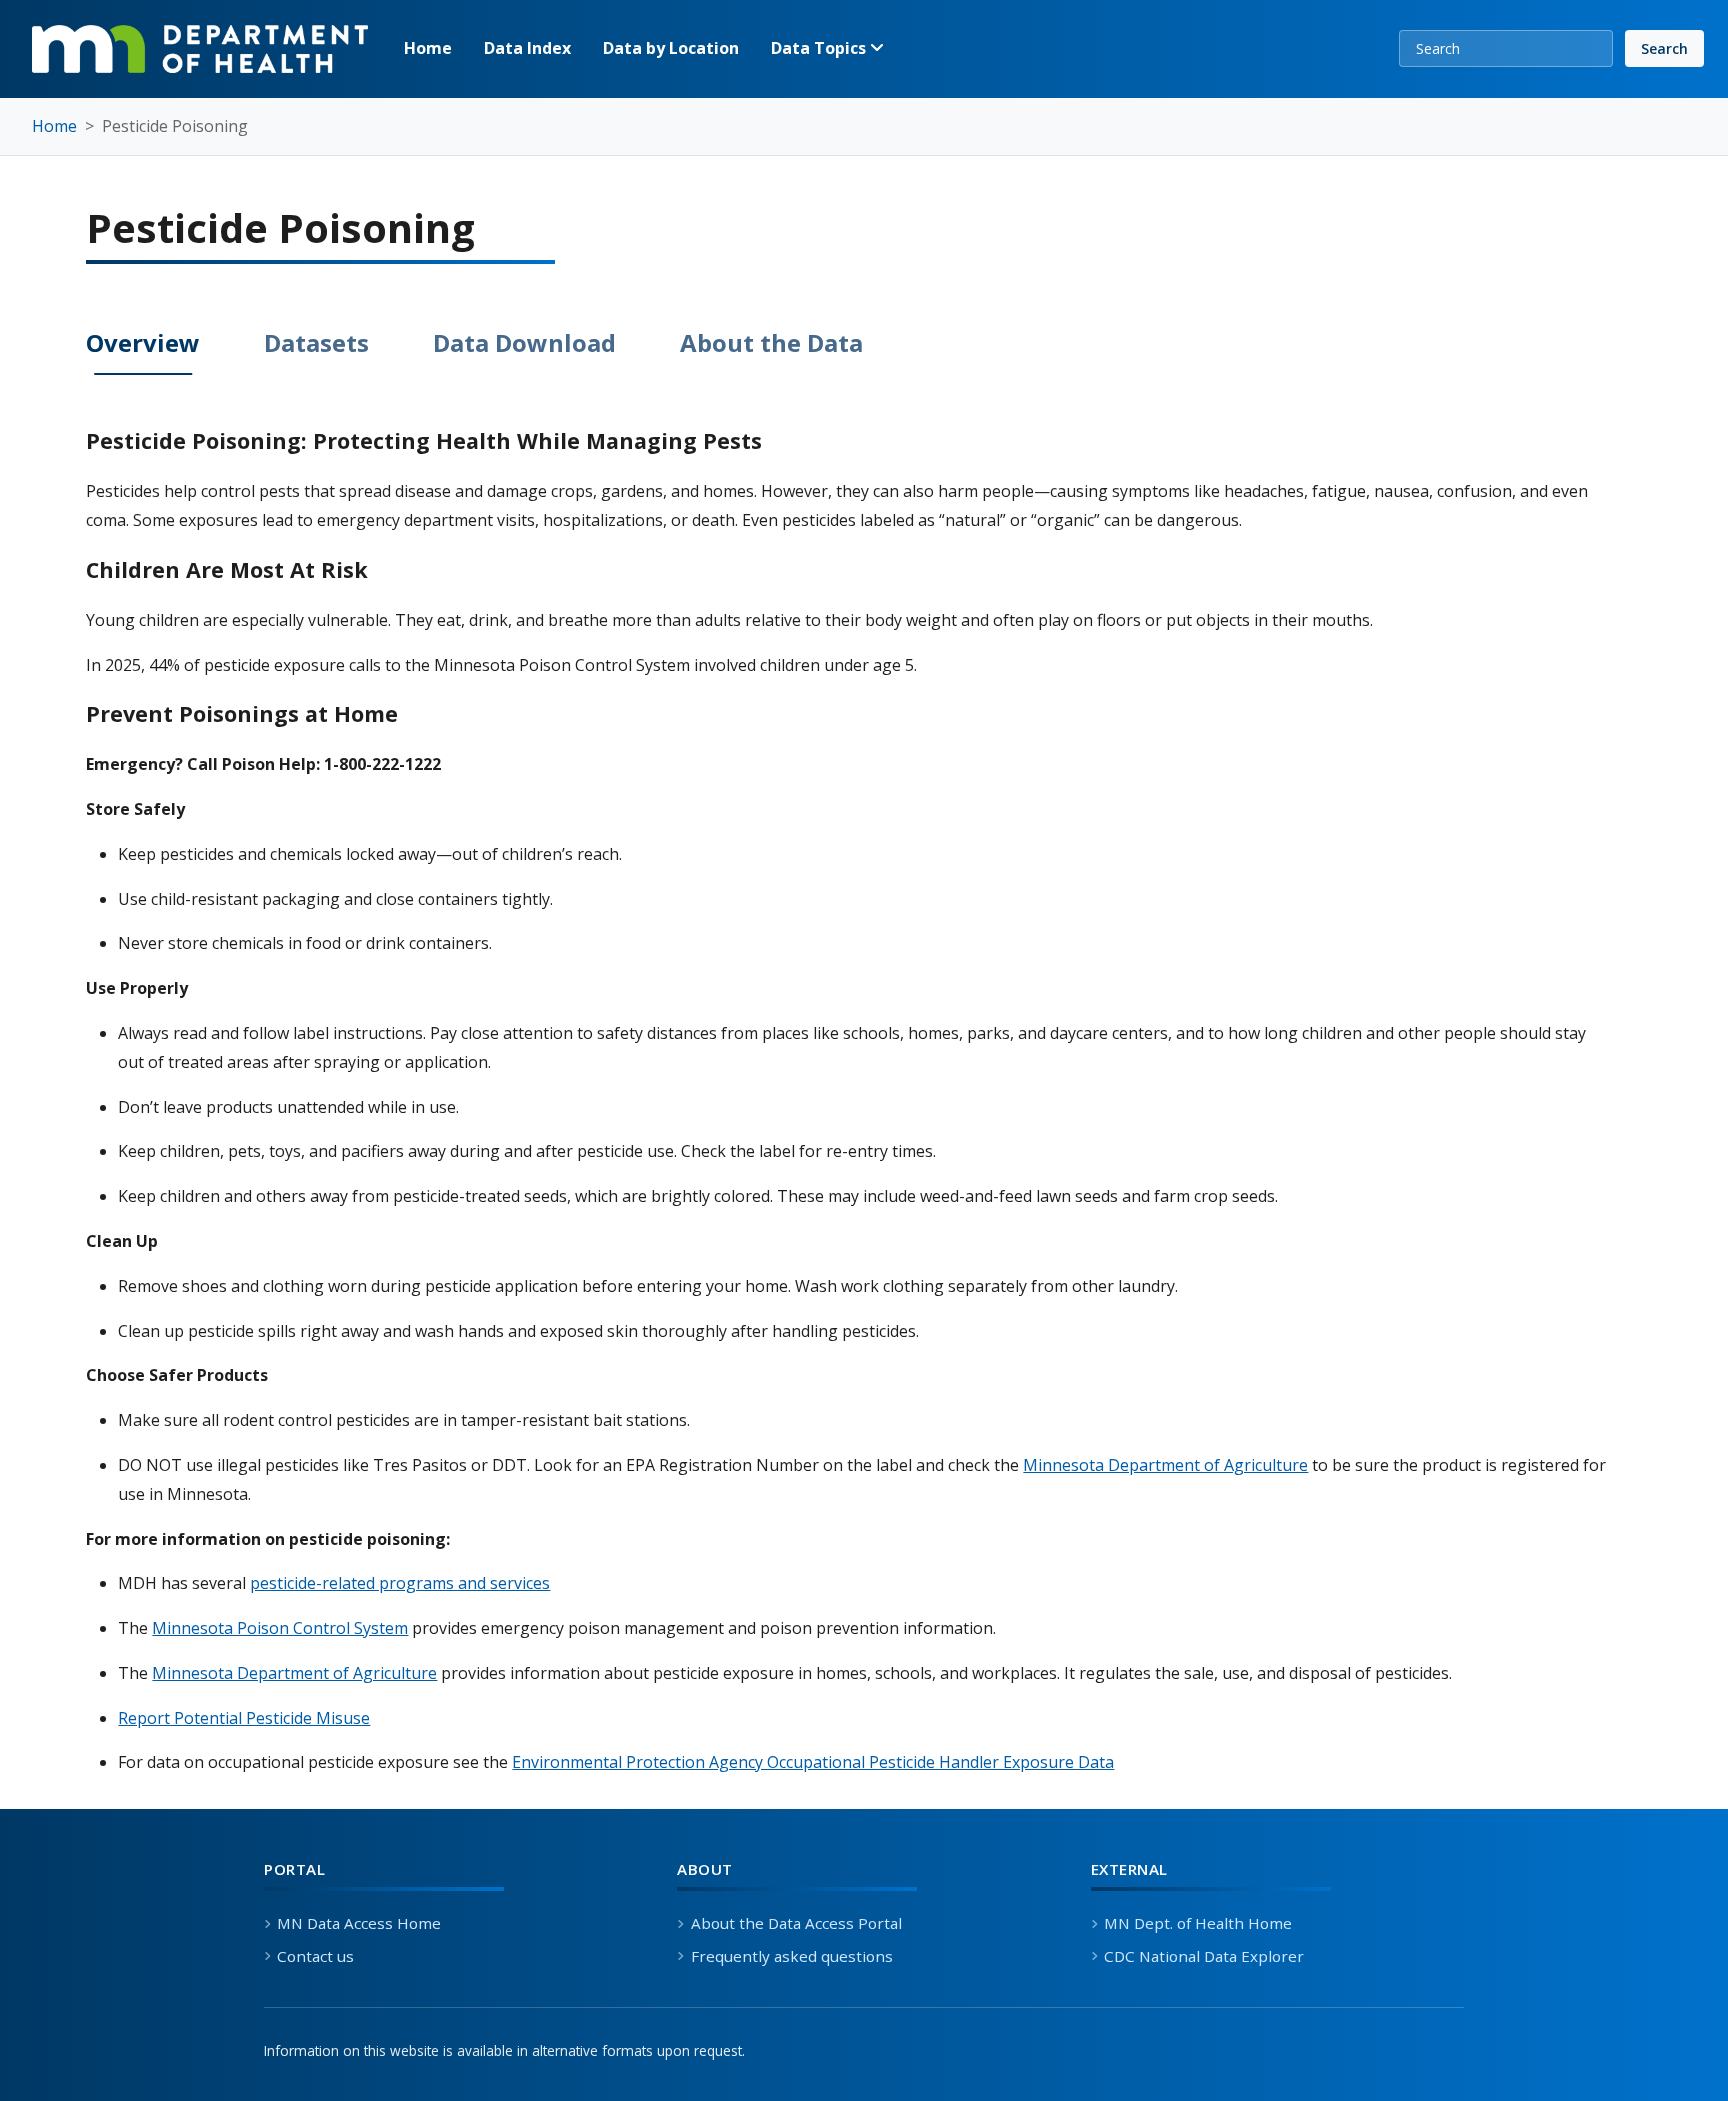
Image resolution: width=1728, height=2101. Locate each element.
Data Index (527, 48)
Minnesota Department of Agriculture (1165, 1465)
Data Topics (820, 48)
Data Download (524, 342)
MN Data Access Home (359, 1923)
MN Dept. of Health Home (1198, 1923)
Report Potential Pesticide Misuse (244, 1718)
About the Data (771, 342)
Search (1664, 48)
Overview (143, 342)
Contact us (315, 1956)
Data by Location (671, 48)
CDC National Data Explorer (1204, 1956)
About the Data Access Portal (796, 1923)
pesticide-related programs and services (400, 1583)
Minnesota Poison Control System (280, 1628)
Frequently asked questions (791, 1956)
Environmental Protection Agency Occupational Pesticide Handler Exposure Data (813, 1762)
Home (428, 48)
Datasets (316, 342)
